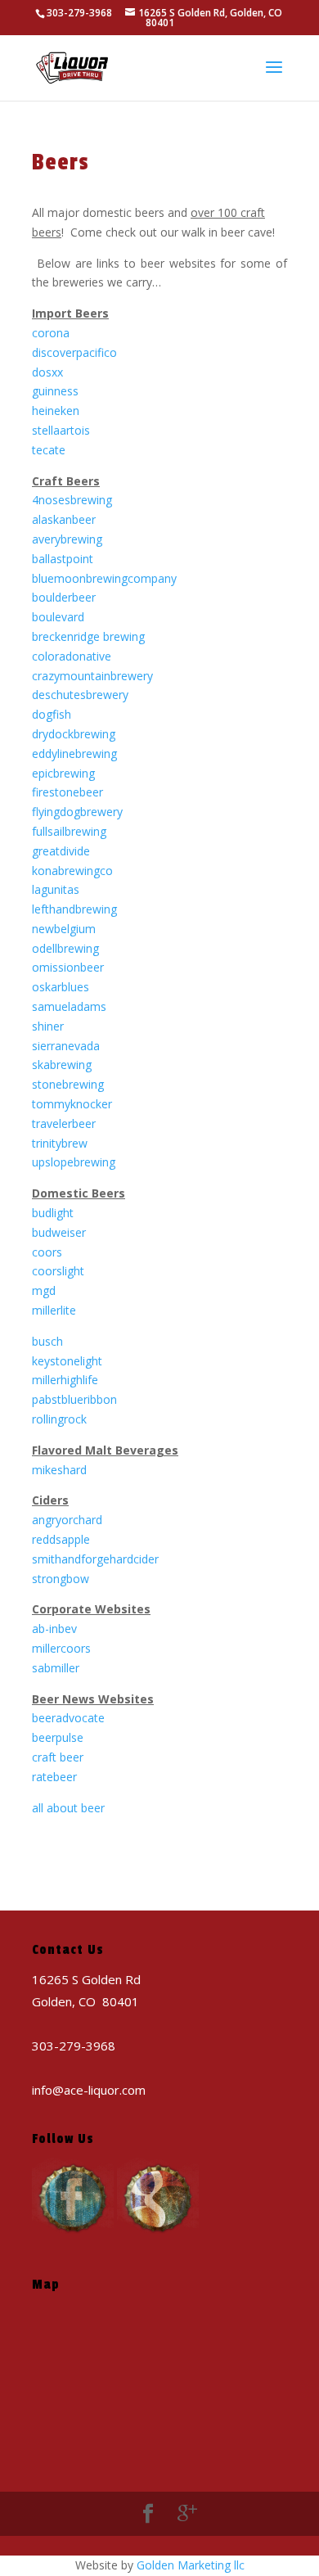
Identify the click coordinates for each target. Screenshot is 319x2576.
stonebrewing (68, 1084)
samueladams (69, 1006)
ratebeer (54, 1777)
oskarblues (61, 987)
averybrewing (67, 539)
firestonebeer (67, 792)
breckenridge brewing (88, 636)
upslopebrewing (74, 1162)
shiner (48, 1026)
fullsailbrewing (69, 831)
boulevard (58, 617)
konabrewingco (72, 871)
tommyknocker (72, 1104)
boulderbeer (64, 597)
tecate (49, 450)
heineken (56, 411)
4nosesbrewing (72, 500)
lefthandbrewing (74, 909)
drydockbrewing (74, 734)
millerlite (54, 1310)
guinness (55, 391)
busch (47, 1341)
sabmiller (56, 1668)
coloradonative (72, 656)
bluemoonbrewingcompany (104, 578)
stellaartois (61, 430)
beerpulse (58, 1737)
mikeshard (59, 1470)
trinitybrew (60, 1143)
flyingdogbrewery (77, 812)
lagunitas (56, 889)
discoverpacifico (74, 352)
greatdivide (61, 851)
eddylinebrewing (74, 753)
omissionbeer (68, 967)
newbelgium (64, 929)
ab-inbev (54, 1629)
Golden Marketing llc (191, 2565)
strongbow (61, 1579)
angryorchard (67, 1520)
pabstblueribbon (74, 1399)
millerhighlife (65, 1380)
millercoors (61, 1648)
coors (47, 1252)
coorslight (58, 1271)
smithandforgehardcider (95, 1559)
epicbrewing (63, 773)
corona (51, 333)
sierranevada (66, 1046)
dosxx (47, 372)
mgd (44, 1290)
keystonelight (67, 1361)
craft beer (58, 1757)
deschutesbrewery (80, 695)
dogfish (52, 714)
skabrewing (62, 1065)
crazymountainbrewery (92, 676)
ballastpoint (63, 559)
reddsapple (61, 1539)
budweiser (59, 1232)
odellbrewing (65, 948)
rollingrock (59, 1419)
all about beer (68, 1808)
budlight (53, 1213)
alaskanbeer (64, 519)
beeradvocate (68, 1718)
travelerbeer (64, 1123)
